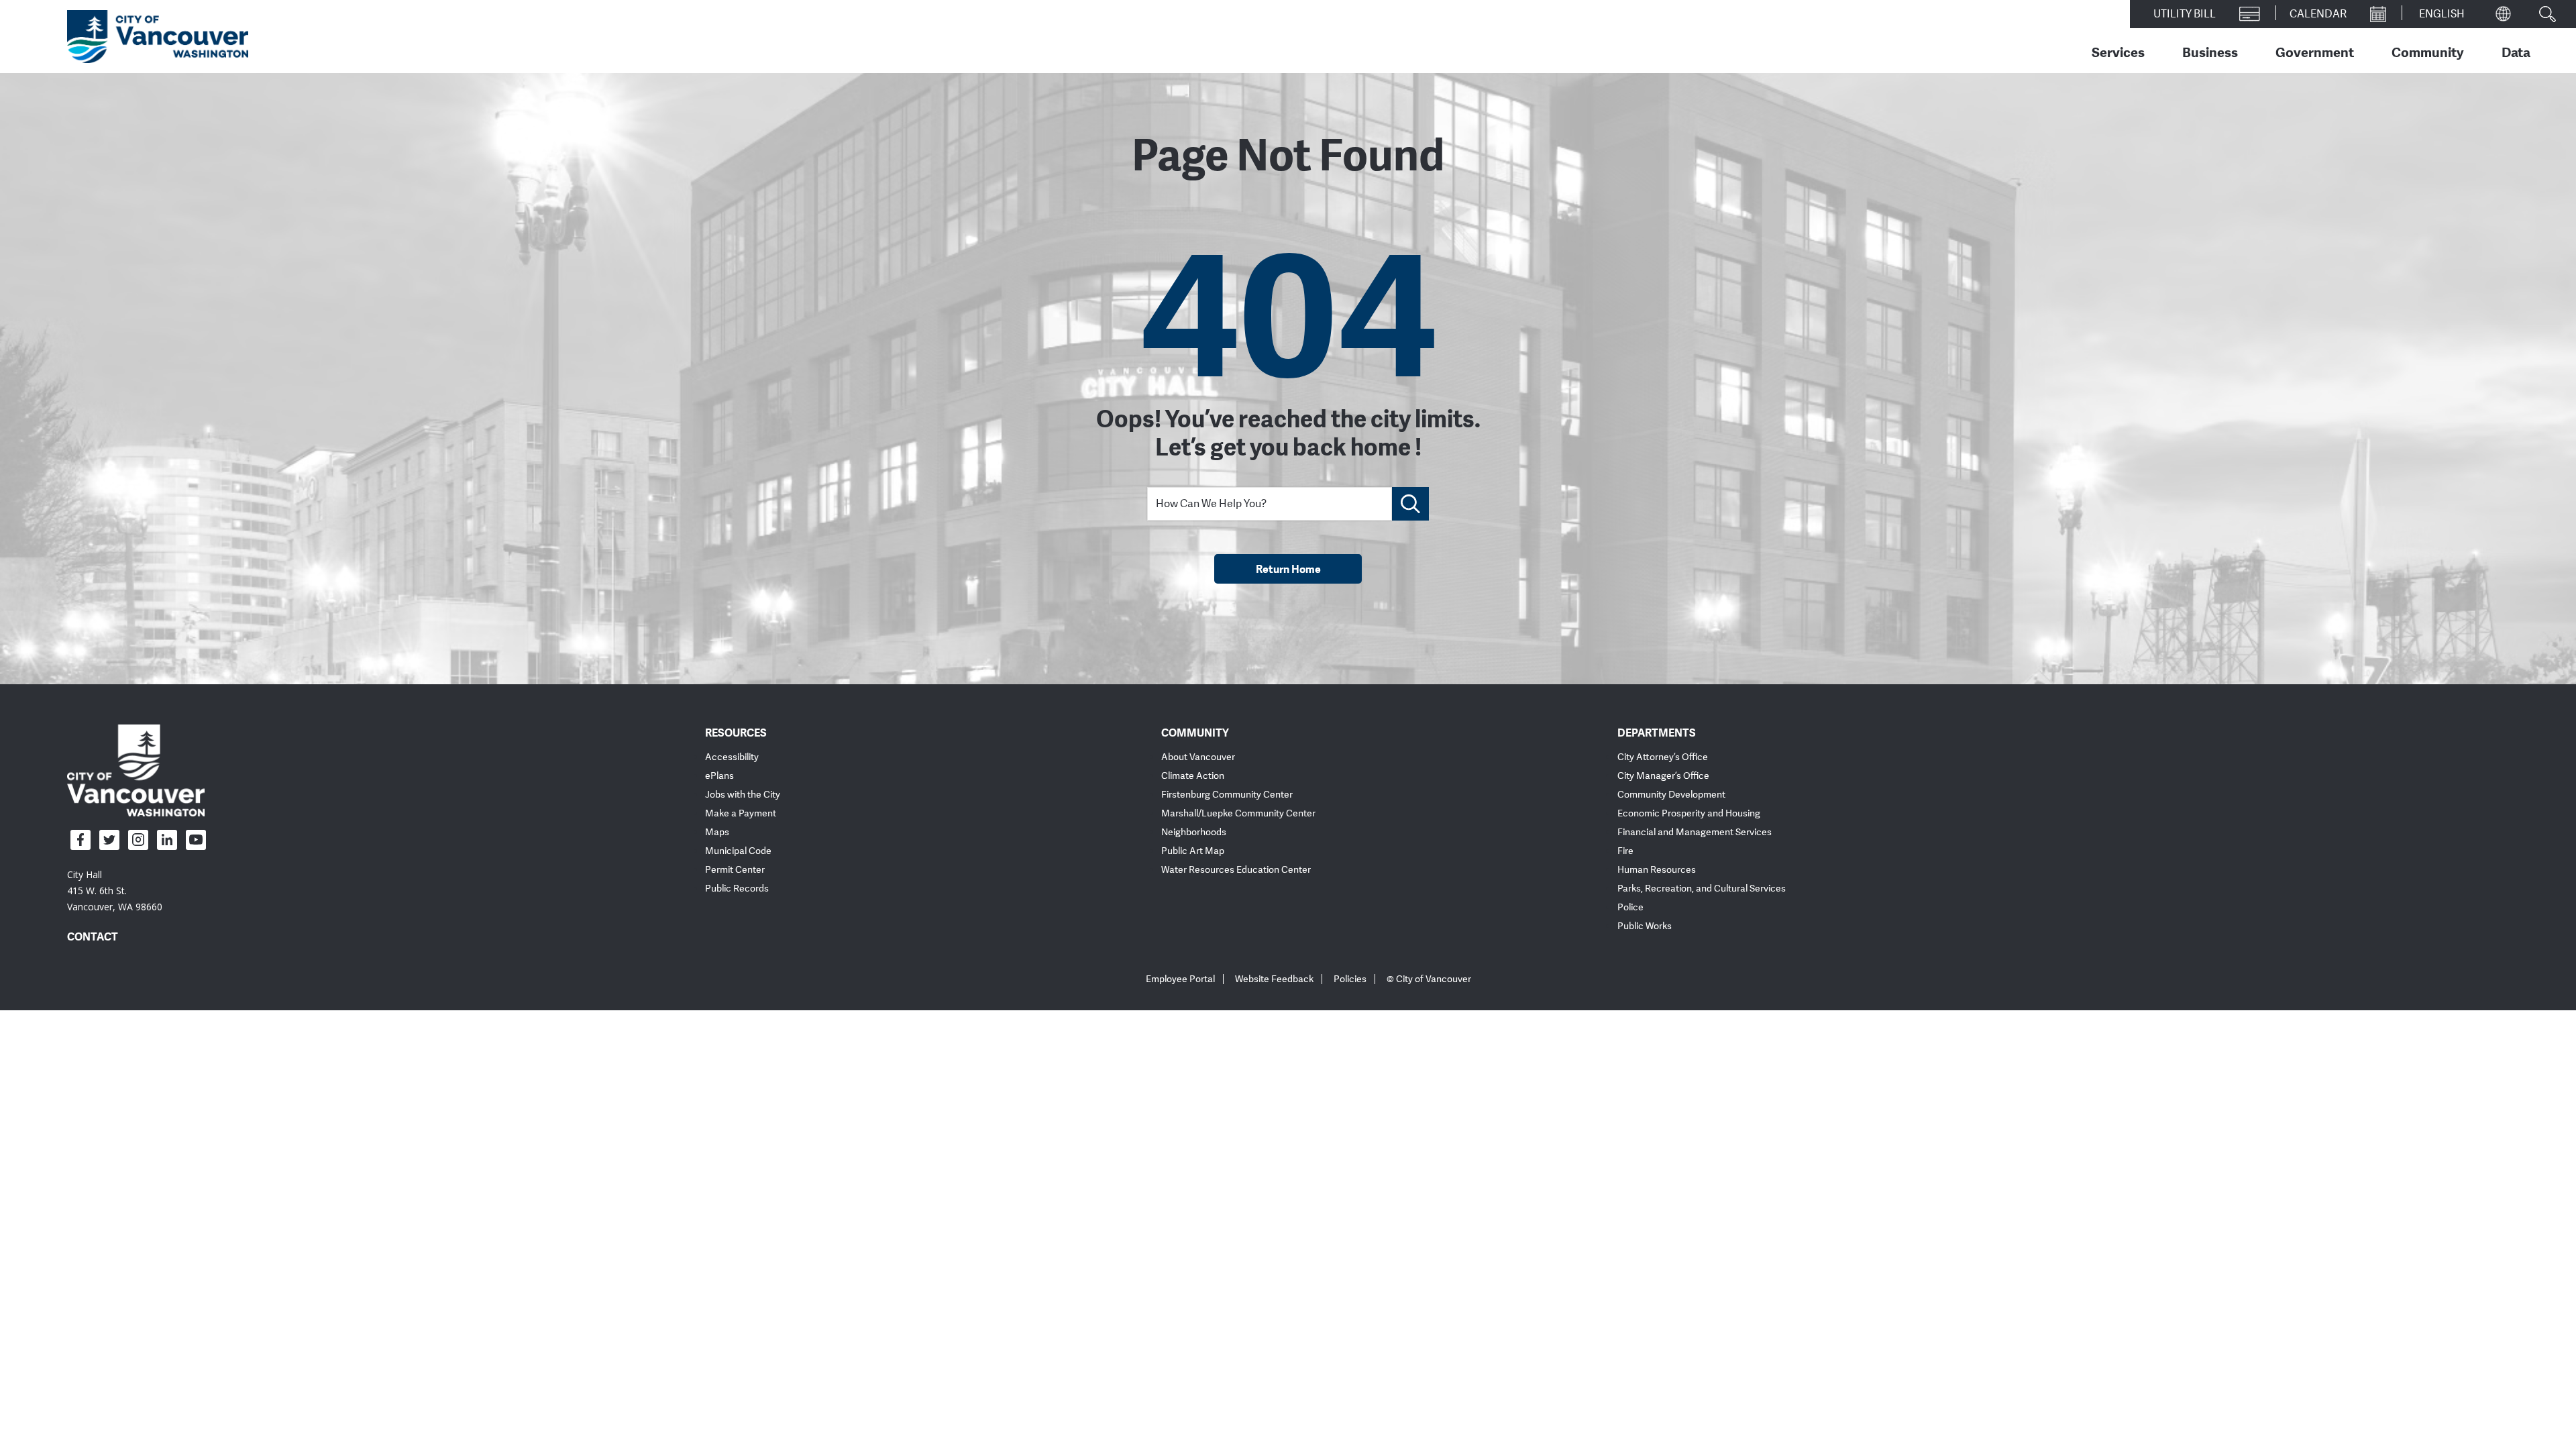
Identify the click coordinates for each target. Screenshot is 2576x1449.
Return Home (1288, 569)
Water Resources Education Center (1236, 870)
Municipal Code (738, 851)
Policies (1350, 979)
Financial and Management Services (1695, 832)
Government (2315, 52)
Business (2210, 52)
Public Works (1645, 926)
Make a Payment (741, 813)
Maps (717, 832)
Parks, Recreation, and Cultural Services (1702, 889)
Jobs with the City (743, 795)
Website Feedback (1274, 979)
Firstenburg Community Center (1227, 795)
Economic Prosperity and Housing (1689, 813)
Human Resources (1657, 870)
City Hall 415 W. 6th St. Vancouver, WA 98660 (115, 891)
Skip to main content (62, 116)
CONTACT (93, 936)
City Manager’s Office (1663, 776)
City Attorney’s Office (1663, 757)
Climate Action (1193, 776)
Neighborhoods (1194, 832)
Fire (1625, 851)
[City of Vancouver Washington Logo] (158, 37)
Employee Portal (1180, 979)
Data (2516, 52)
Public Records (737, 889)
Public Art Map (1193, 851)
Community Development (1671, 795)
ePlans (719, 776)
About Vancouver (1198, 757)
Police (1630, 907)
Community (2428, 52)
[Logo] (136, 769)
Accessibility (732, 757)
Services (2118, 52)
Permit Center (735, 870)
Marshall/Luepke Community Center (1238, 813)
